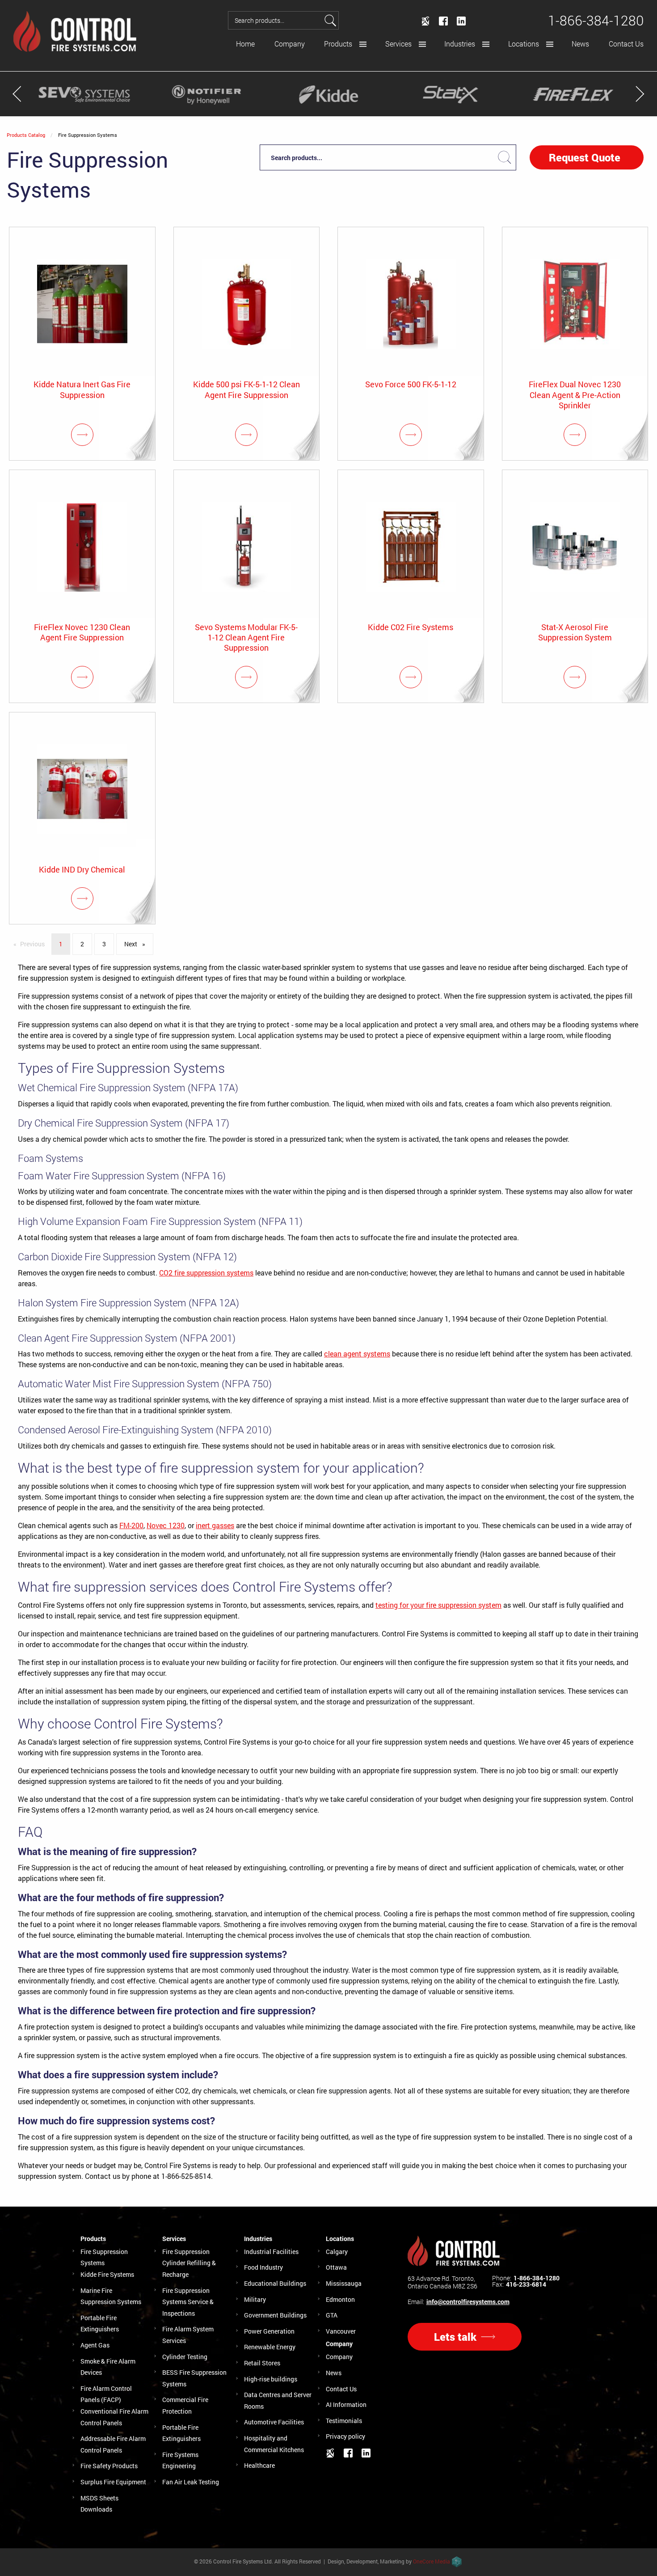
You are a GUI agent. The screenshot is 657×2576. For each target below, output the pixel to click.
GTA (332, 2315)
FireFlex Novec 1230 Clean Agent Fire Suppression (82, 632)
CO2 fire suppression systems (206, 1273)
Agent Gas (95, 2345)
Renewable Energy (270, 2347)
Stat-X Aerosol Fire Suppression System (575, 632)
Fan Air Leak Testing (191, 2482)
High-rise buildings (271, 2379)
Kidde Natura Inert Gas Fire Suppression (82, 390)
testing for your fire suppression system (438, 1605)
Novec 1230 (166, 1525)
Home (245, 44)
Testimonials (344, 2421)
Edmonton (340, 2299)
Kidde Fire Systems (107, 2274)
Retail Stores (262, 2363)
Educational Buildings (275, 2283)
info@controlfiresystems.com (468, 2302)
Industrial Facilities (271, 2252)
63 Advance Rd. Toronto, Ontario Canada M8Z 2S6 (442, 2282)
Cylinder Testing (185, 2357)
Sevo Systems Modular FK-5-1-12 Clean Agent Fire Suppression (246, 638)
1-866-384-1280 (537, 2278)
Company (290, 44)
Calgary (337, 2252)
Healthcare (259, 2465)
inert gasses (215, 1525)
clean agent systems (357, 1354)
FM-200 (131, 1525)
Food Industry (263, 2267)
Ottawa (336, 2267)
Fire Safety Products (109, 2466)
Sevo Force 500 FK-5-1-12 (411, 384)
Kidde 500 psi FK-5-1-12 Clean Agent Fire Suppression (246, 390)
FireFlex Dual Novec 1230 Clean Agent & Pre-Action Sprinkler (575, 395)
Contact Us (626, 44)
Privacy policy (345, 2436)
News (580, 44)
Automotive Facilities (274, 2422)
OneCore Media (432, 2561)
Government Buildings (275, 2315)
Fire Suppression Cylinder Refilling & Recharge (189, 2263)
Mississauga (344, 2283)
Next (138, 944)
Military (255, 2299)
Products (338, 44)
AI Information (346, 2404)
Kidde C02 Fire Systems (411, 627)
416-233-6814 (526, 2284)
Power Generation (269, 2331)
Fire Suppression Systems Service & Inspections (188, 2302)
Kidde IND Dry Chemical (82, 870)
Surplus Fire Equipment (113, 2482)
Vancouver (341, 2331)
